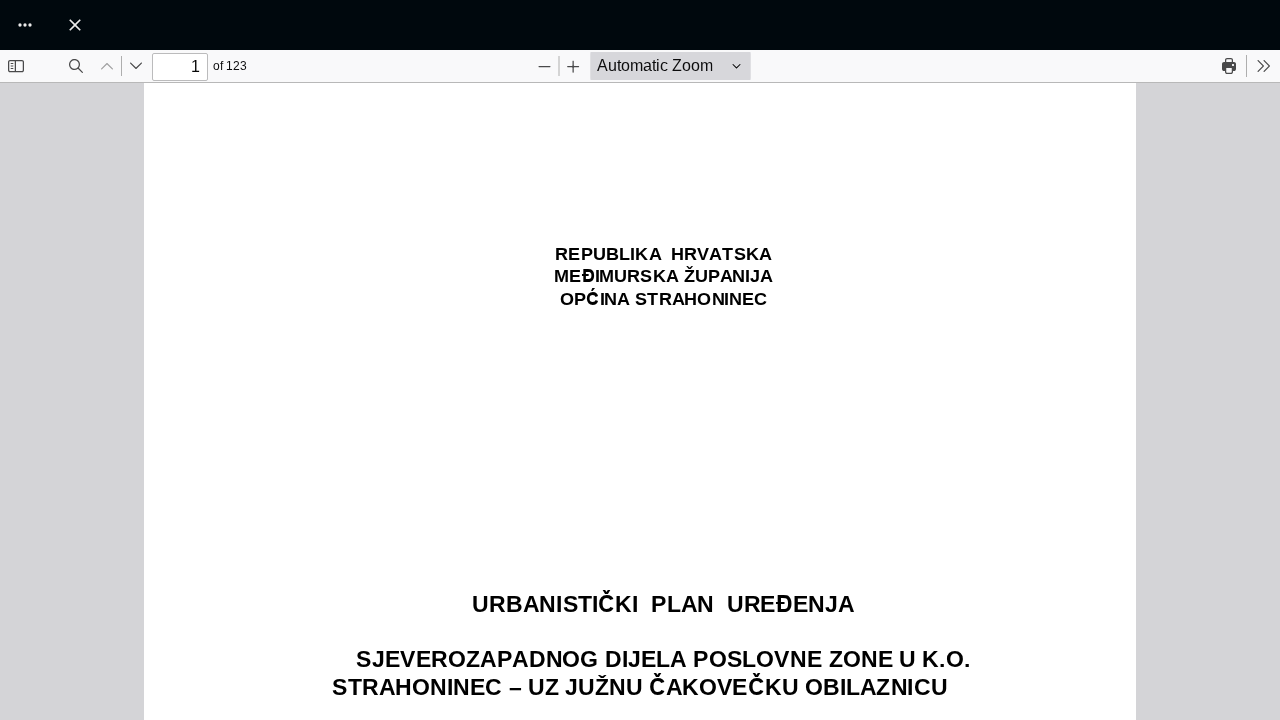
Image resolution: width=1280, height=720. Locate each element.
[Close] (75, 25)
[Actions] (25, 25)
